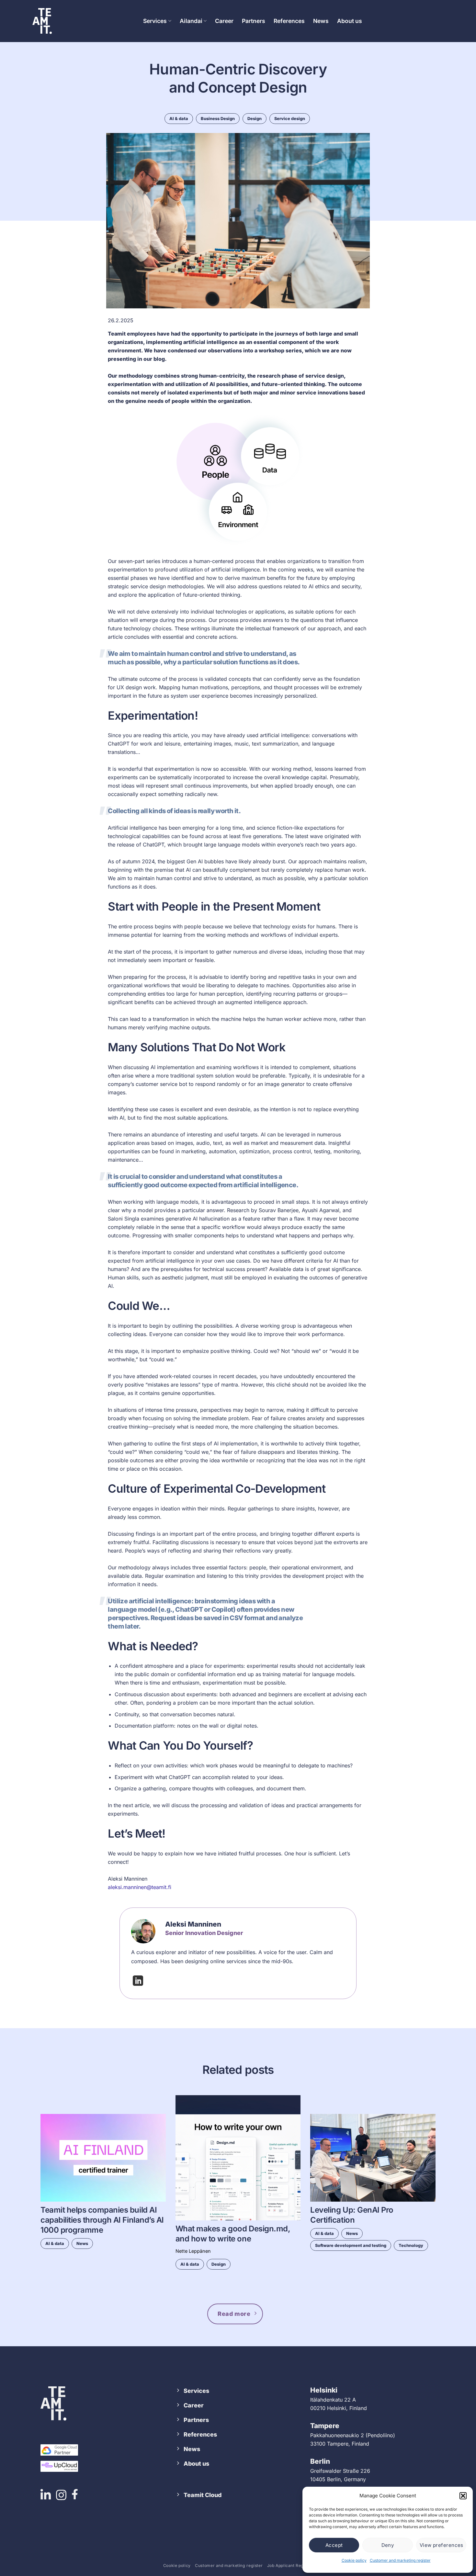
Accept (334, 2545)
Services (155, 21)
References (289, 21)
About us (350, 21)
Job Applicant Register (290, 2565)
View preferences (442, 2545)
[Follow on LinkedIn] (138, 1983)
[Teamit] (42, 21)
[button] (463, 2496)
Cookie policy (354, 2560)
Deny (388, 2545)
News (321, 21)
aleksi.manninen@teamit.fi (140, 1887)
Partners (254, 21)
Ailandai (191, 21)
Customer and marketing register (400, 2560)
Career (224, 21)
